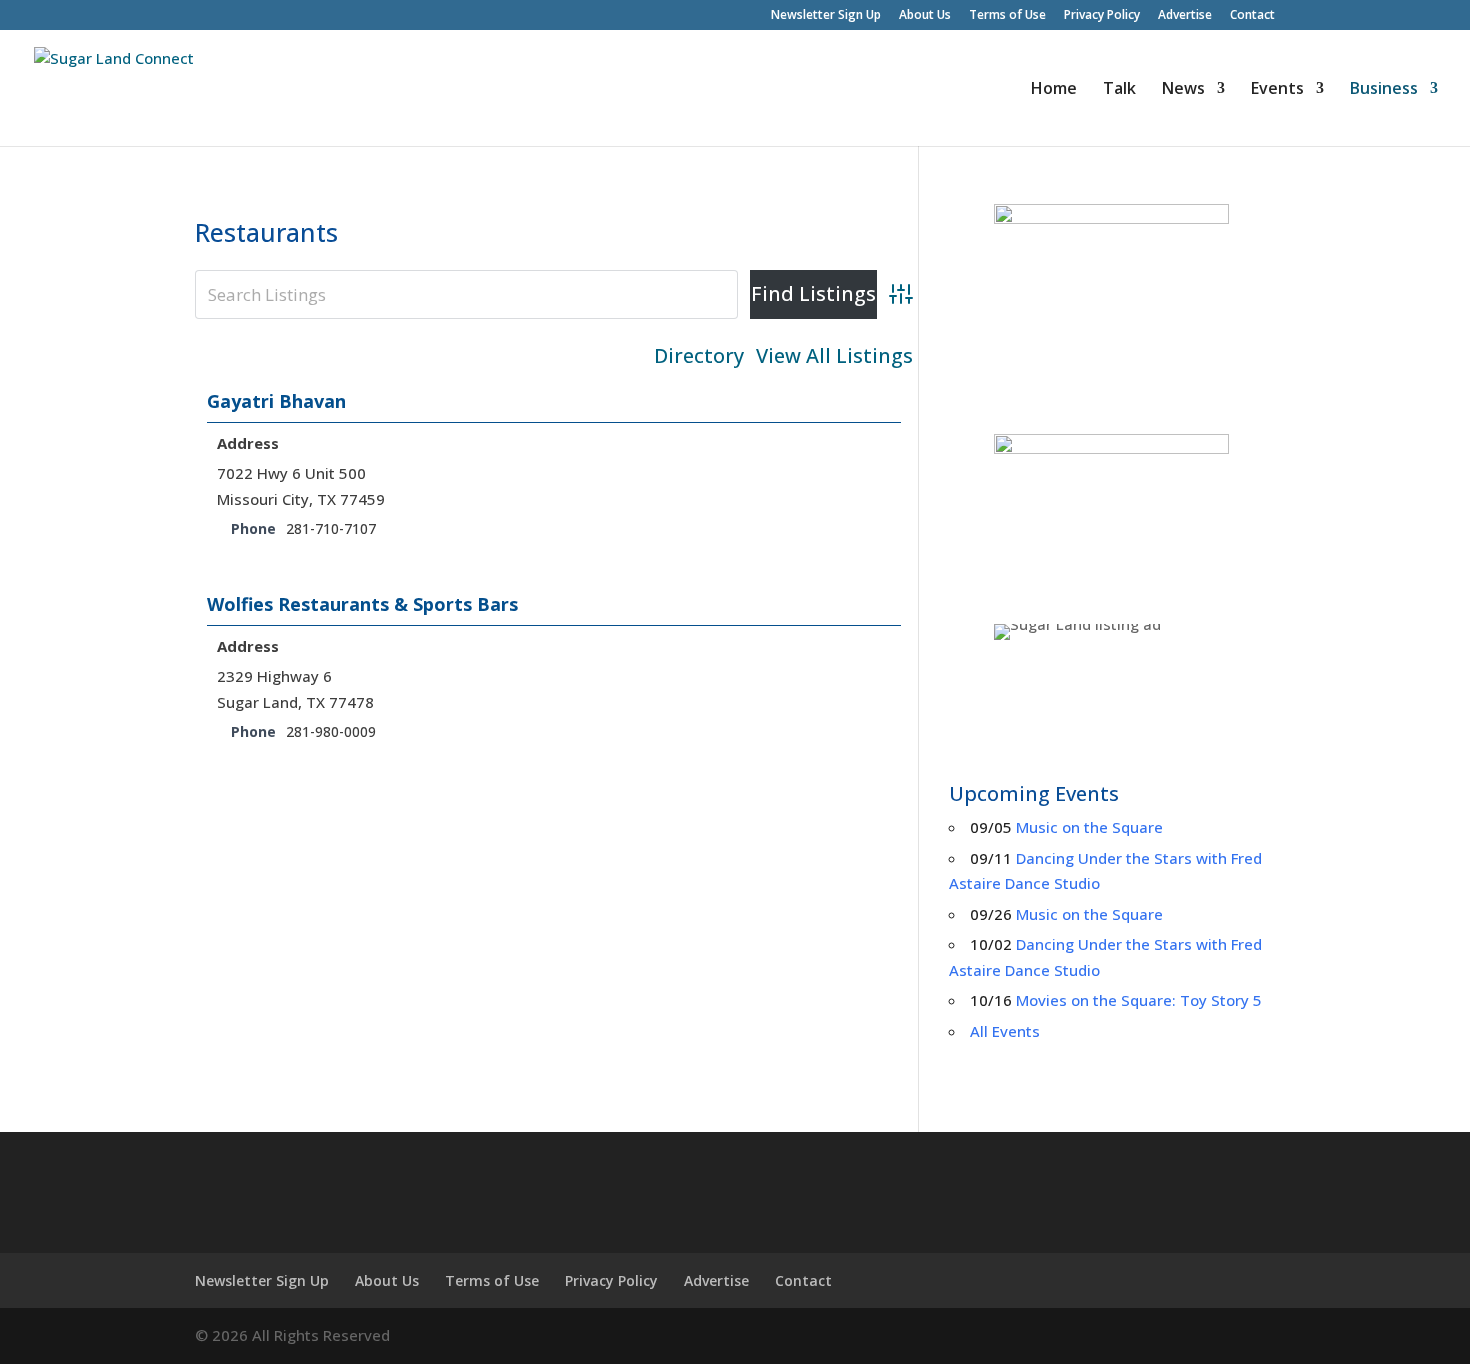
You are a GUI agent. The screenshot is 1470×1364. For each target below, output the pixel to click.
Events (1277, 90)
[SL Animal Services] (1112, 514)
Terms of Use (1007, 16)
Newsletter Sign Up (826, 16)
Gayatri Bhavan (276, 401)
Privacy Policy (1102, 16)
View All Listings (834, 356)
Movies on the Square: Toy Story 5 (1139, 1000)
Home (1054, 90)
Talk (1119, 90)
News (1183, 90)
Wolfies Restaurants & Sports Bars (362, 604)
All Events (1005, 1031)
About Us (925, 16)
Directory (699, 356)
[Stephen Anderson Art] (1112, 304)
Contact (1252, 16)
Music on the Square (1089, 827)
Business (1384, 90)
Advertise (1185, 16)
